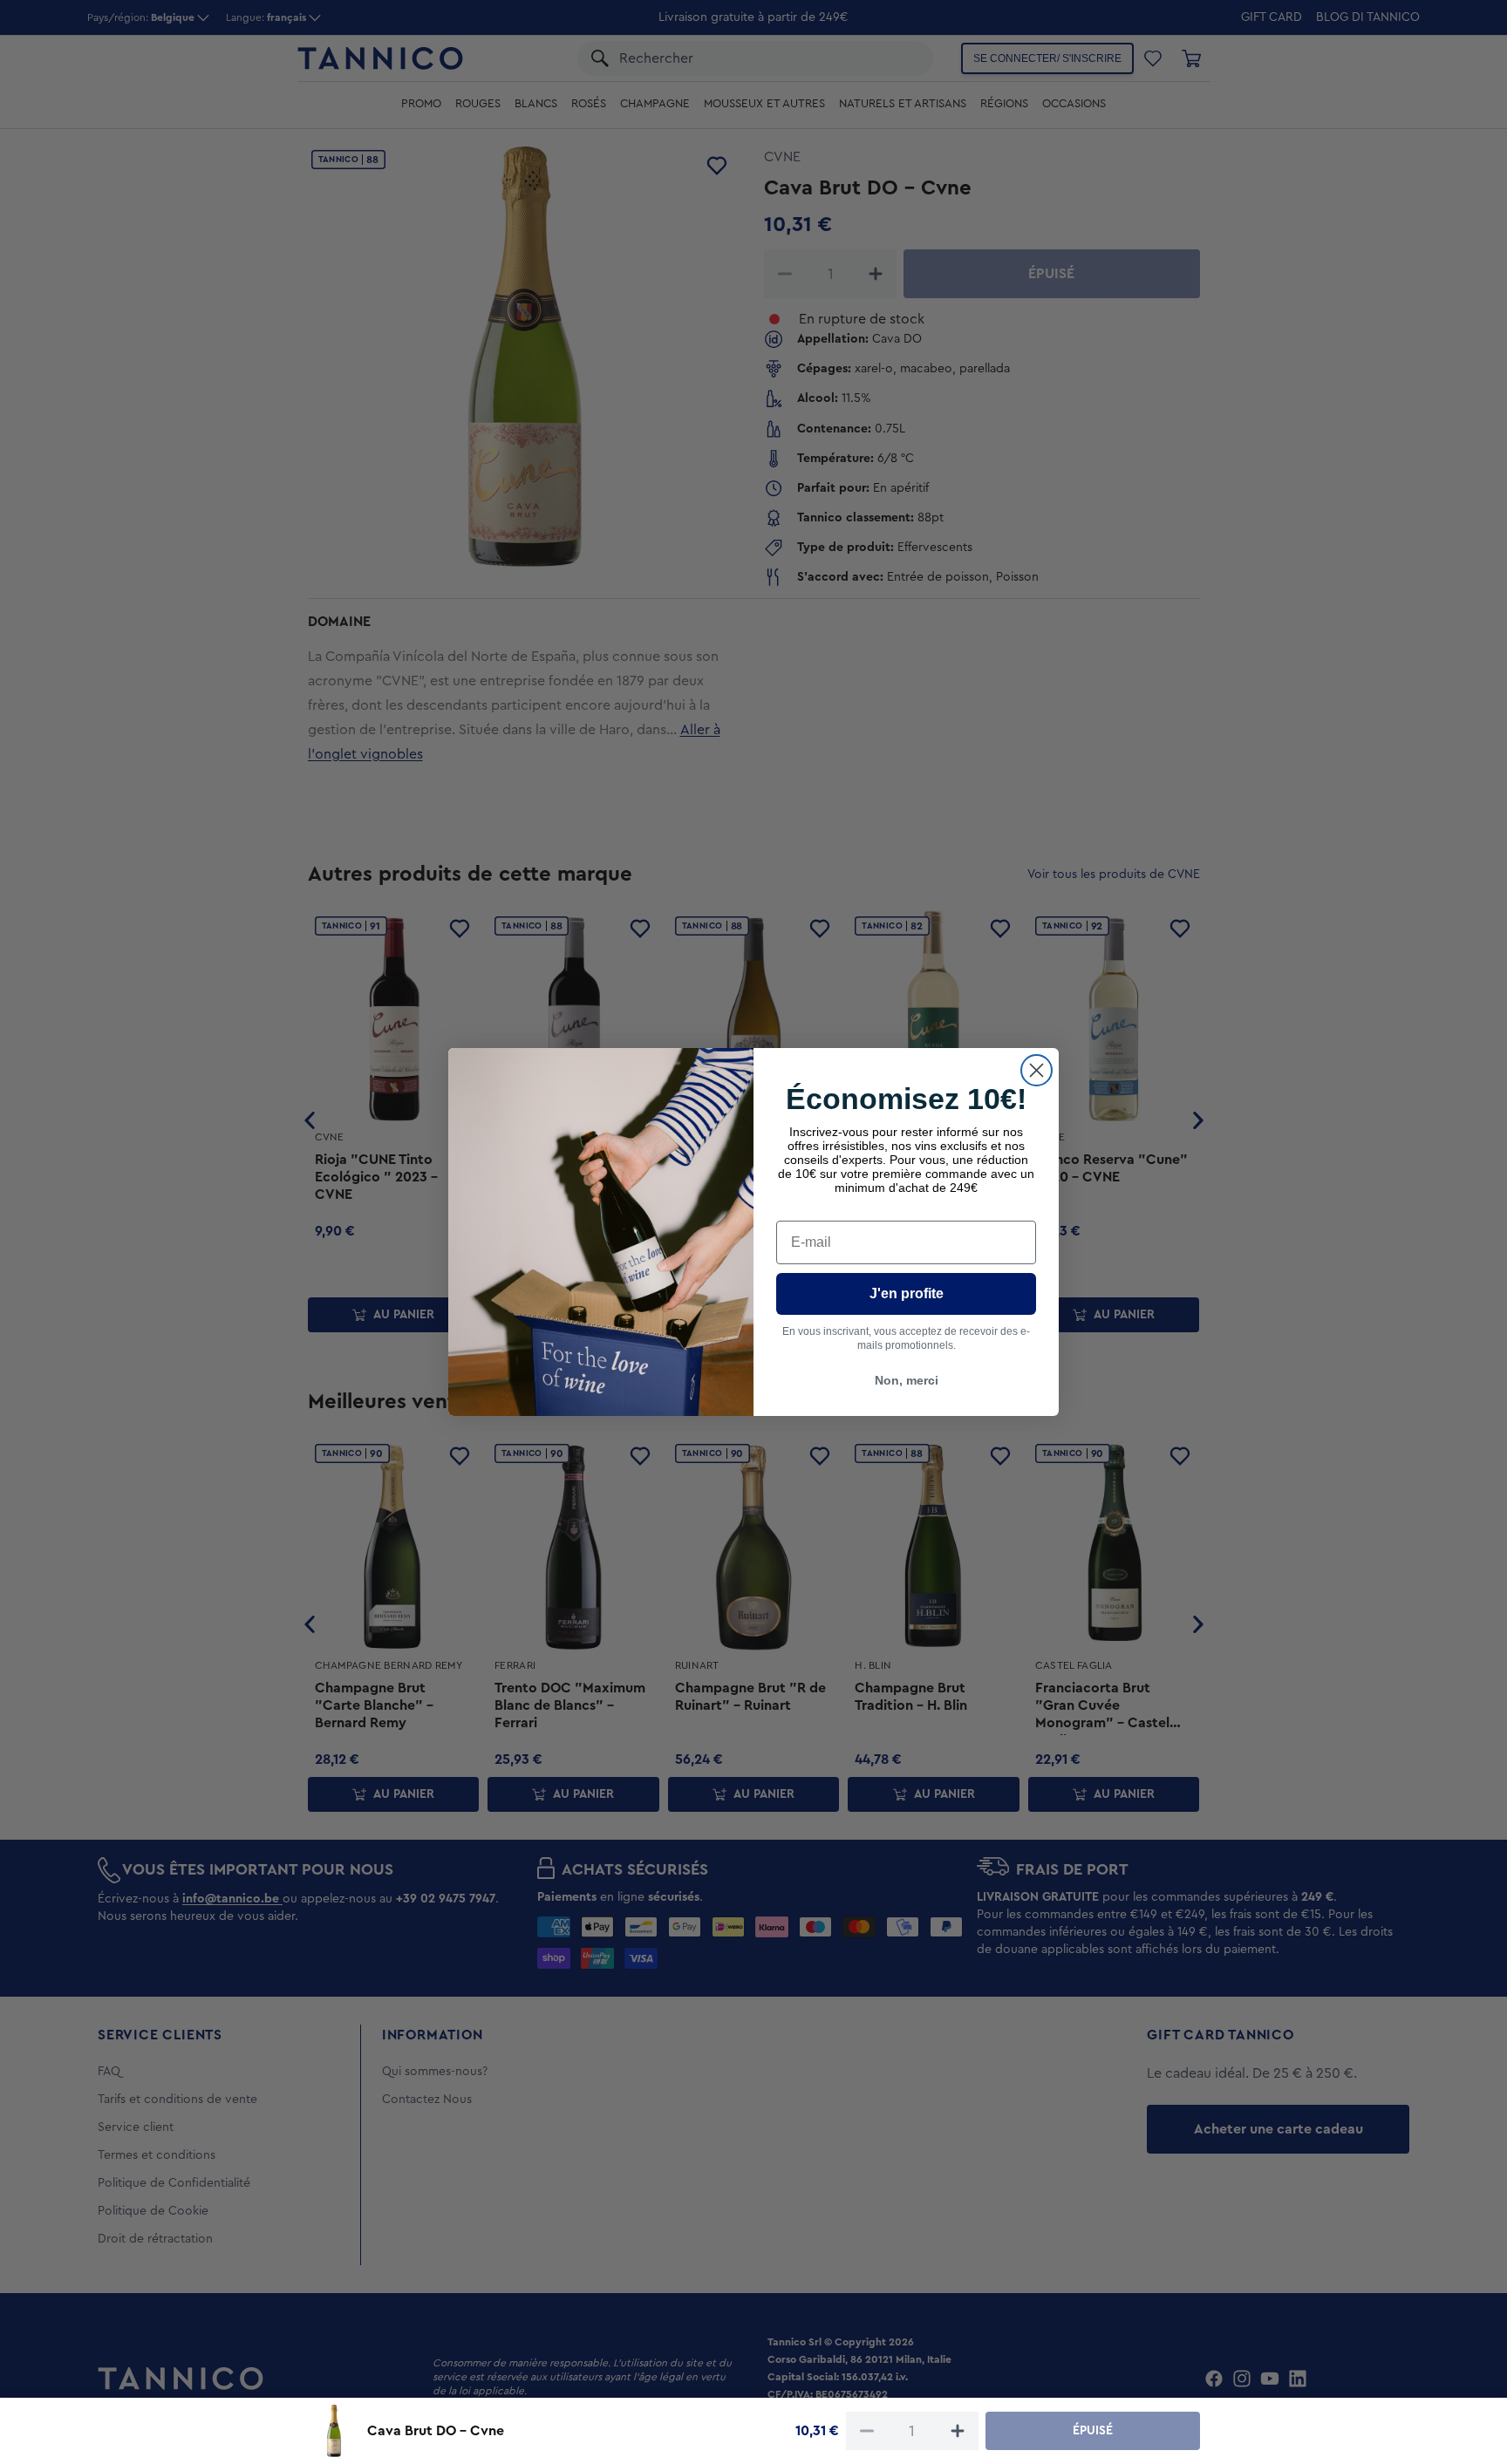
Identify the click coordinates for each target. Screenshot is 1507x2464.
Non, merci (907, 1380)
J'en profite (907, 1293)
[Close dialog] (1036, 1070)
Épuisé (1093, 2431)
